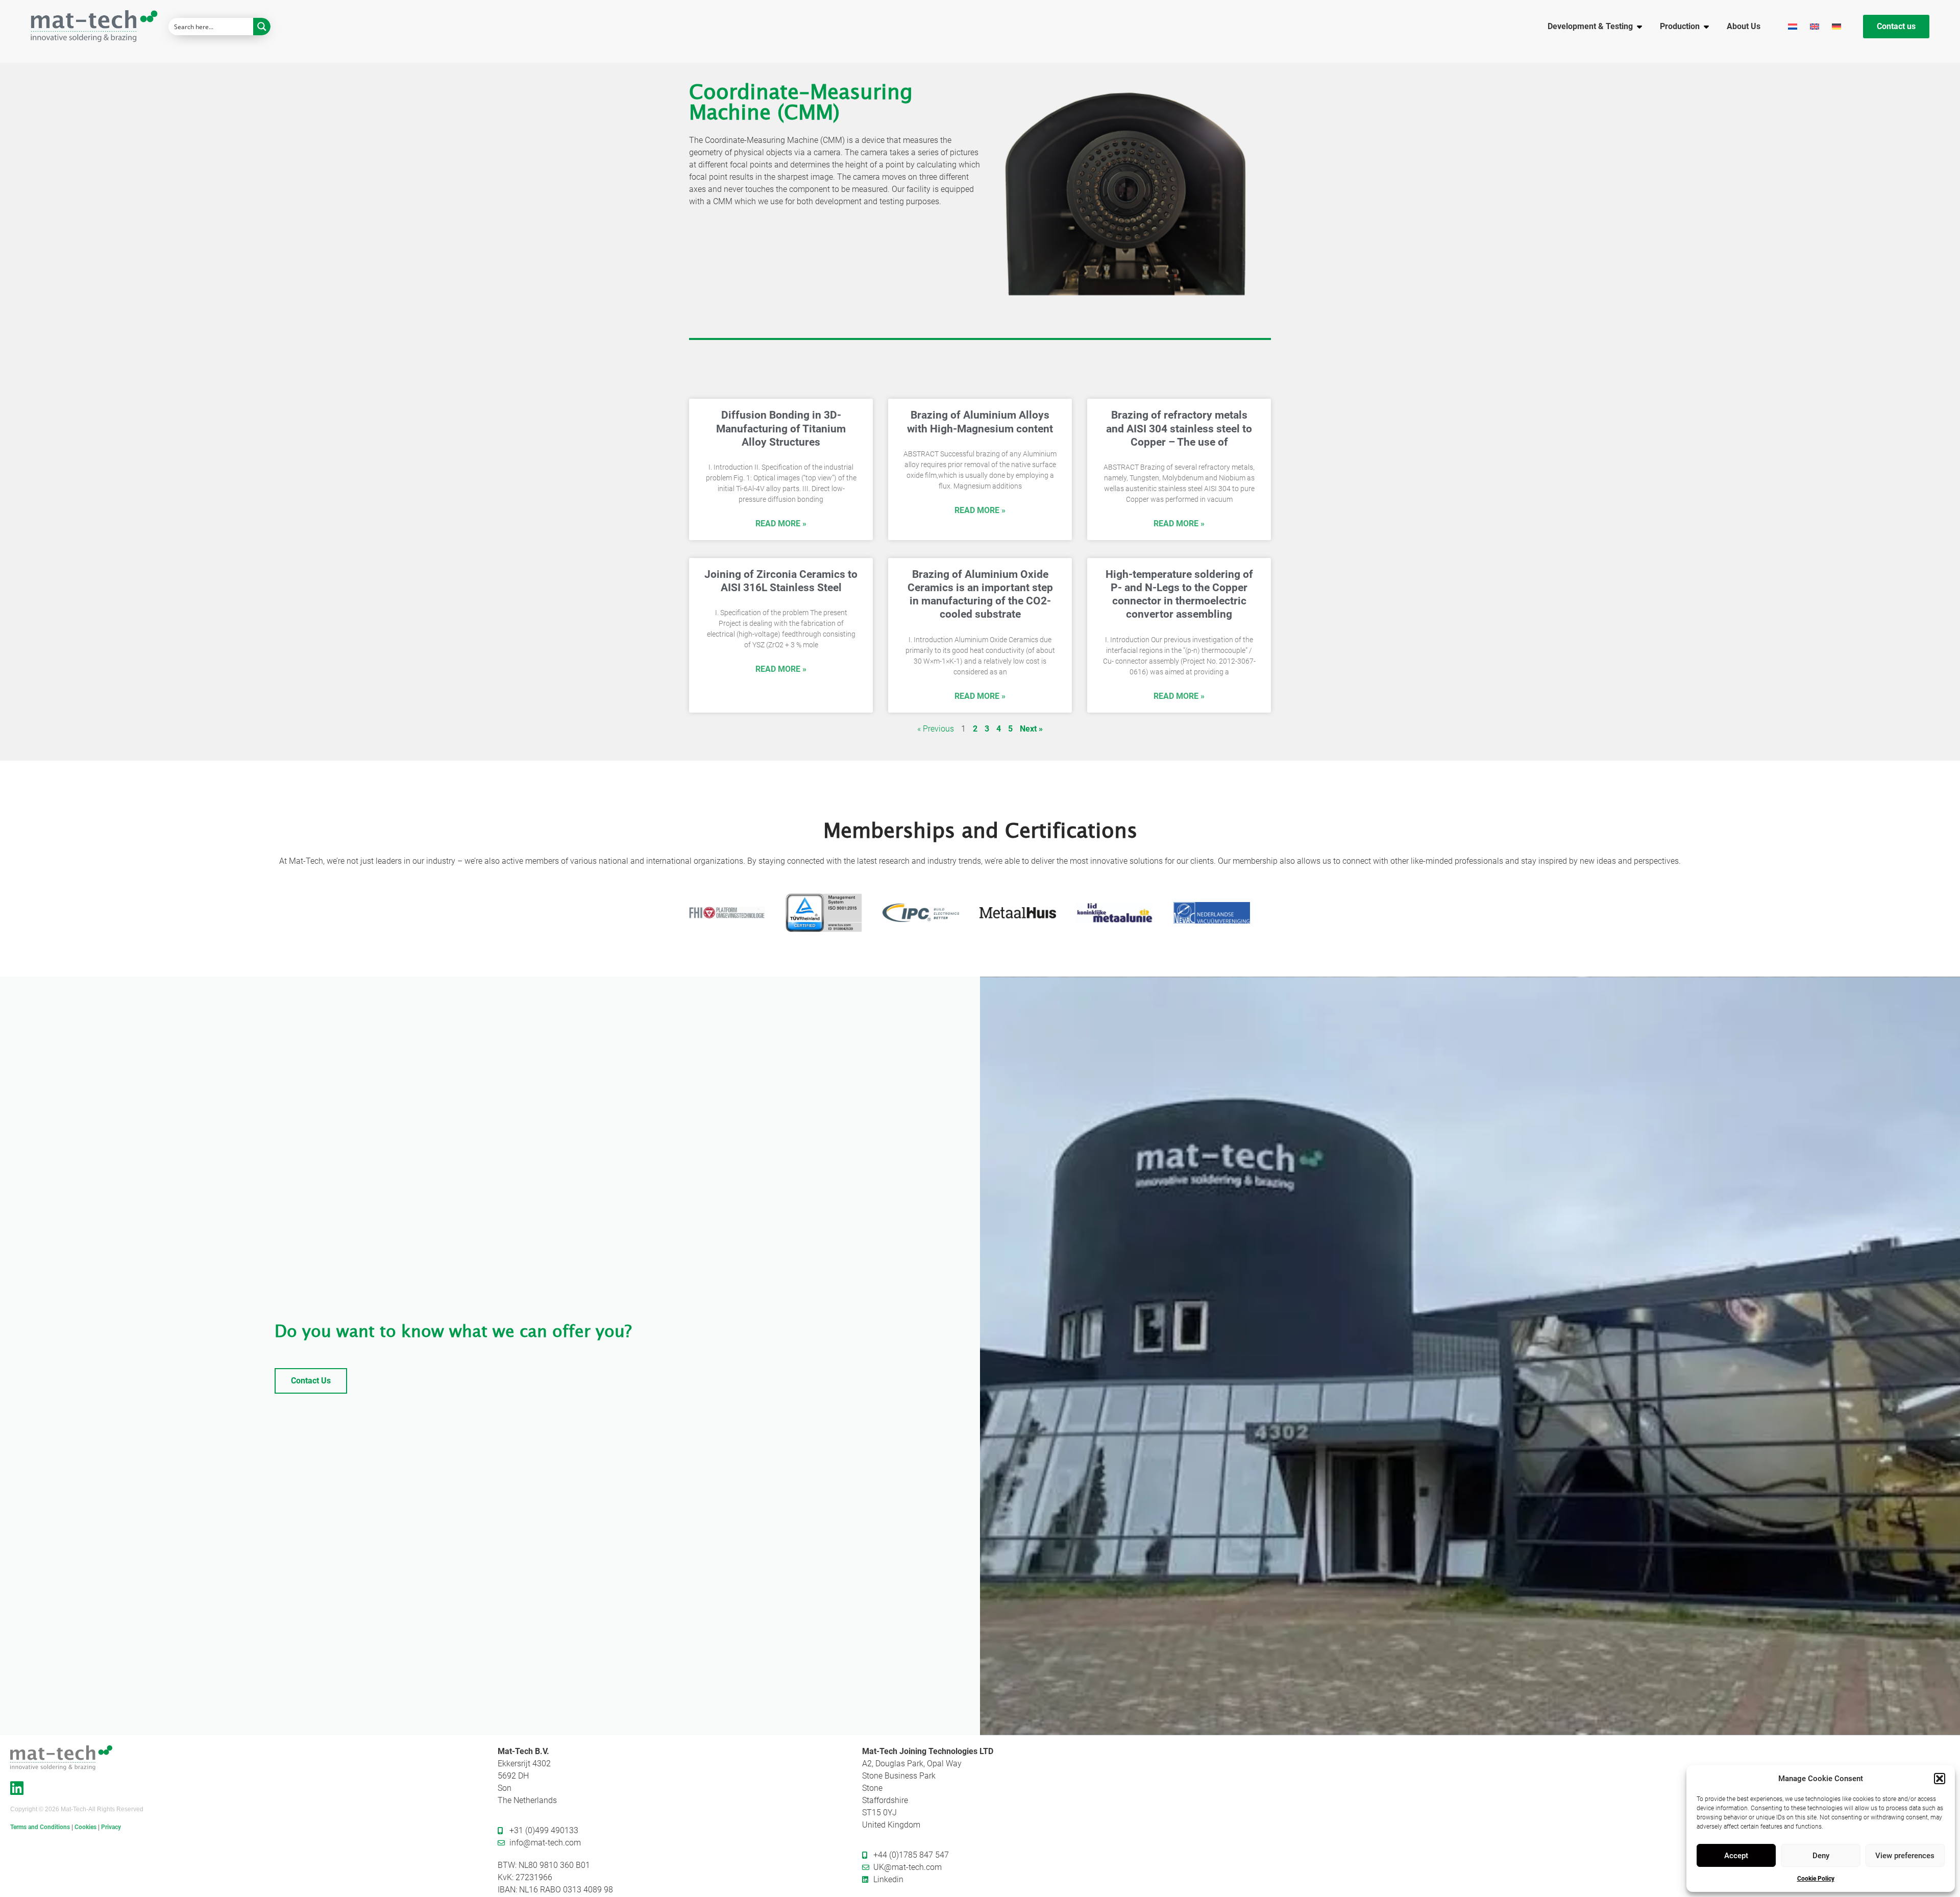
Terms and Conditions (40, 1827)
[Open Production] (1706, 27)
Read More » (781, 524)
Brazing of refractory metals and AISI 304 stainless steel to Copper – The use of (1179, 428)
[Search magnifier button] (262, 27)
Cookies (85, 1827)
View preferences (1905, 1856)
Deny (1821, 1856)
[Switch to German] (1838, 26)
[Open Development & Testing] (1639, 27)
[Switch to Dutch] (1794, 26)
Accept (1736, 1856)
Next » (1031, 729)
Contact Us (311, 1381)
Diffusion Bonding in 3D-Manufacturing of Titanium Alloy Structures (781, 428)
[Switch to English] (1816, 26)
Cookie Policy (1816, 1879)
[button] (1940, 1779)
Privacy (111, 1827)
